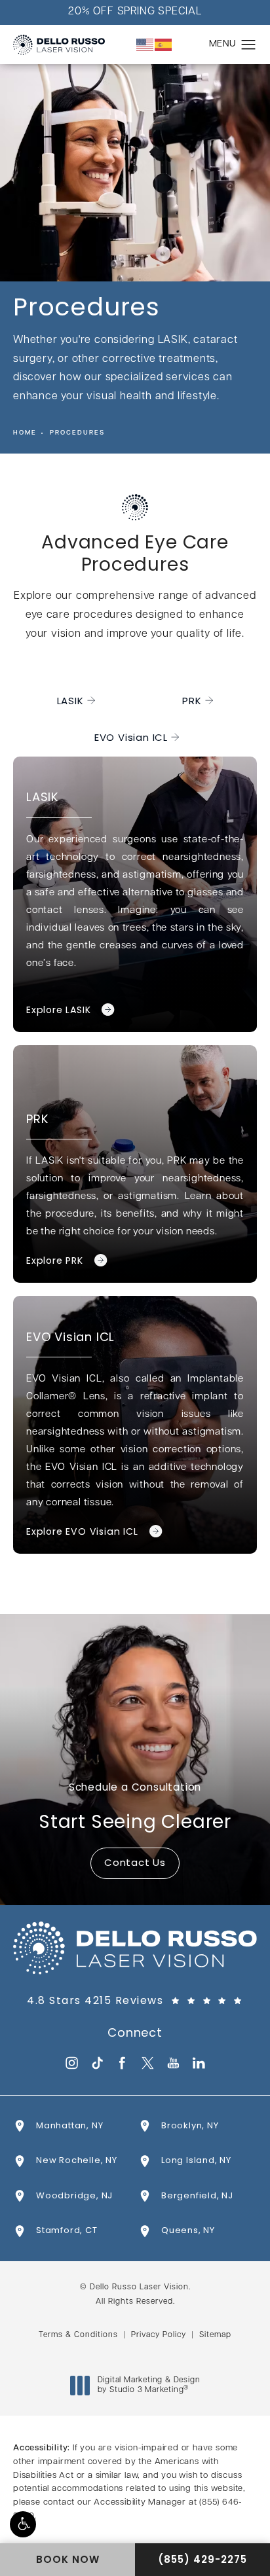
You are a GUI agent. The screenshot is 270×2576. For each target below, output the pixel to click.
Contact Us (135, 1864)
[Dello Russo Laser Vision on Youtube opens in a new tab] (173, 2063)
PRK (192, 702)
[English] (145, 45)
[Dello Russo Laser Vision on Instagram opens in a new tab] (71, 2063)
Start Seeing (135, 1808)
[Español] (164, 45)
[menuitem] (71, 2063)
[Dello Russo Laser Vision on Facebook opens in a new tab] (122, 2063)
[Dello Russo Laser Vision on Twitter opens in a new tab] (148, 2063)
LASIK (70, 702)
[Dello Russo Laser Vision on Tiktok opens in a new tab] (97, 2063)
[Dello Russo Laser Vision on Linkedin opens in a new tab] (199, 2063)
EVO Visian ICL (131, 739)
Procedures (77, 433)
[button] (23, 2524)
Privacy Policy (159, 2335)
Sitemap (215, 2335)
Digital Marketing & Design (149, 2386)
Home (25, 433)
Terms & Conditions (78, 2335)
